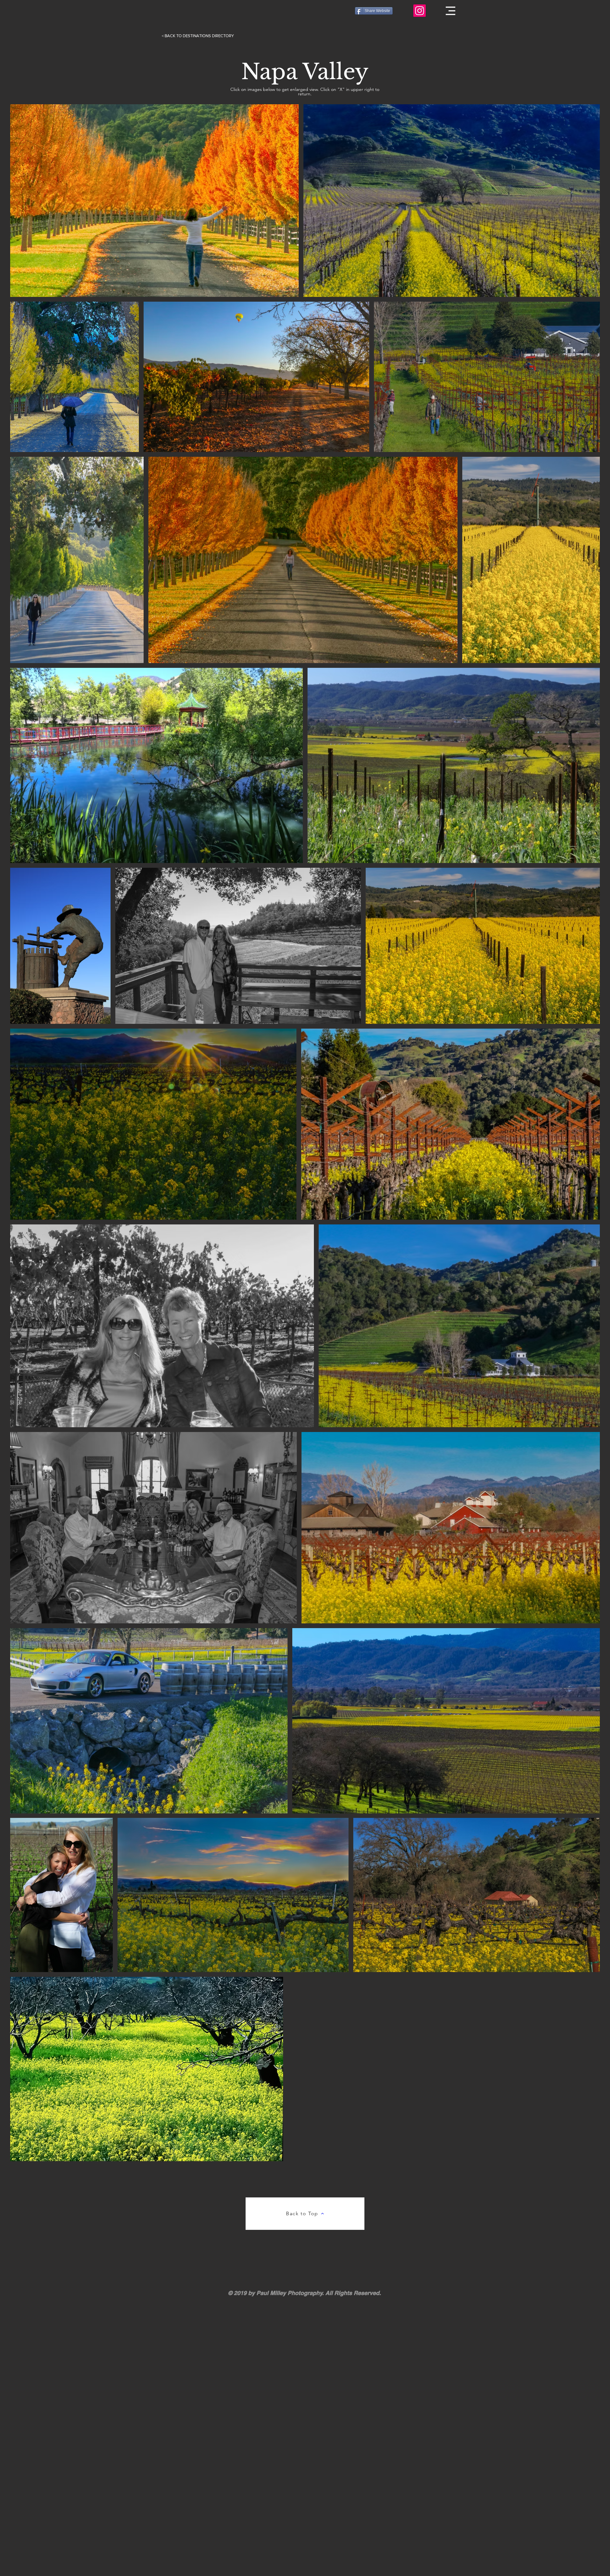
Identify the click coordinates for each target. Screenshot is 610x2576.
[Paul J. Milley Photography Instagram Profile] (420, 11)
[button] (451, 11)
